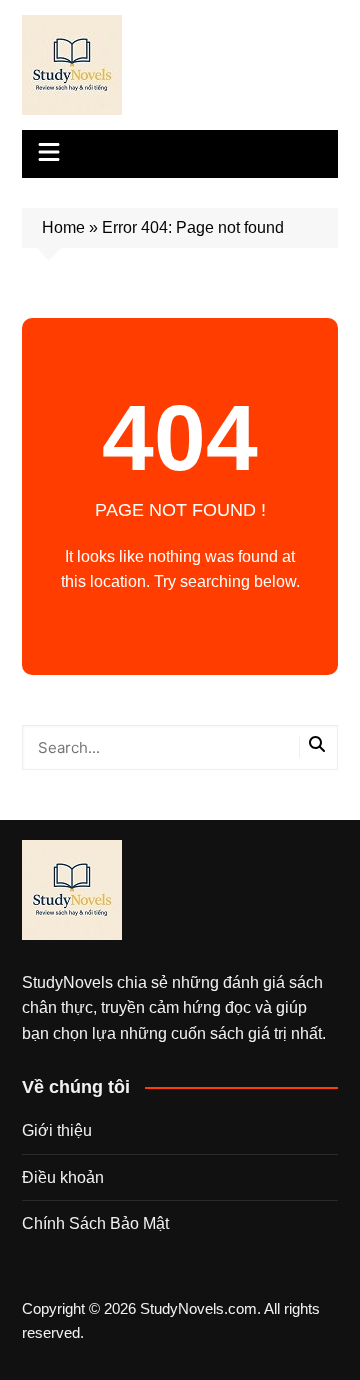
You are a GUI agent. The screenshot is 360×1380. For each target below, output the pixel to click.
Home (63, 227)
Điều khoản (63, 1177)
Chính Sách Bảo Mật (95, 1223)
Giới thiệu (57, 1130)
